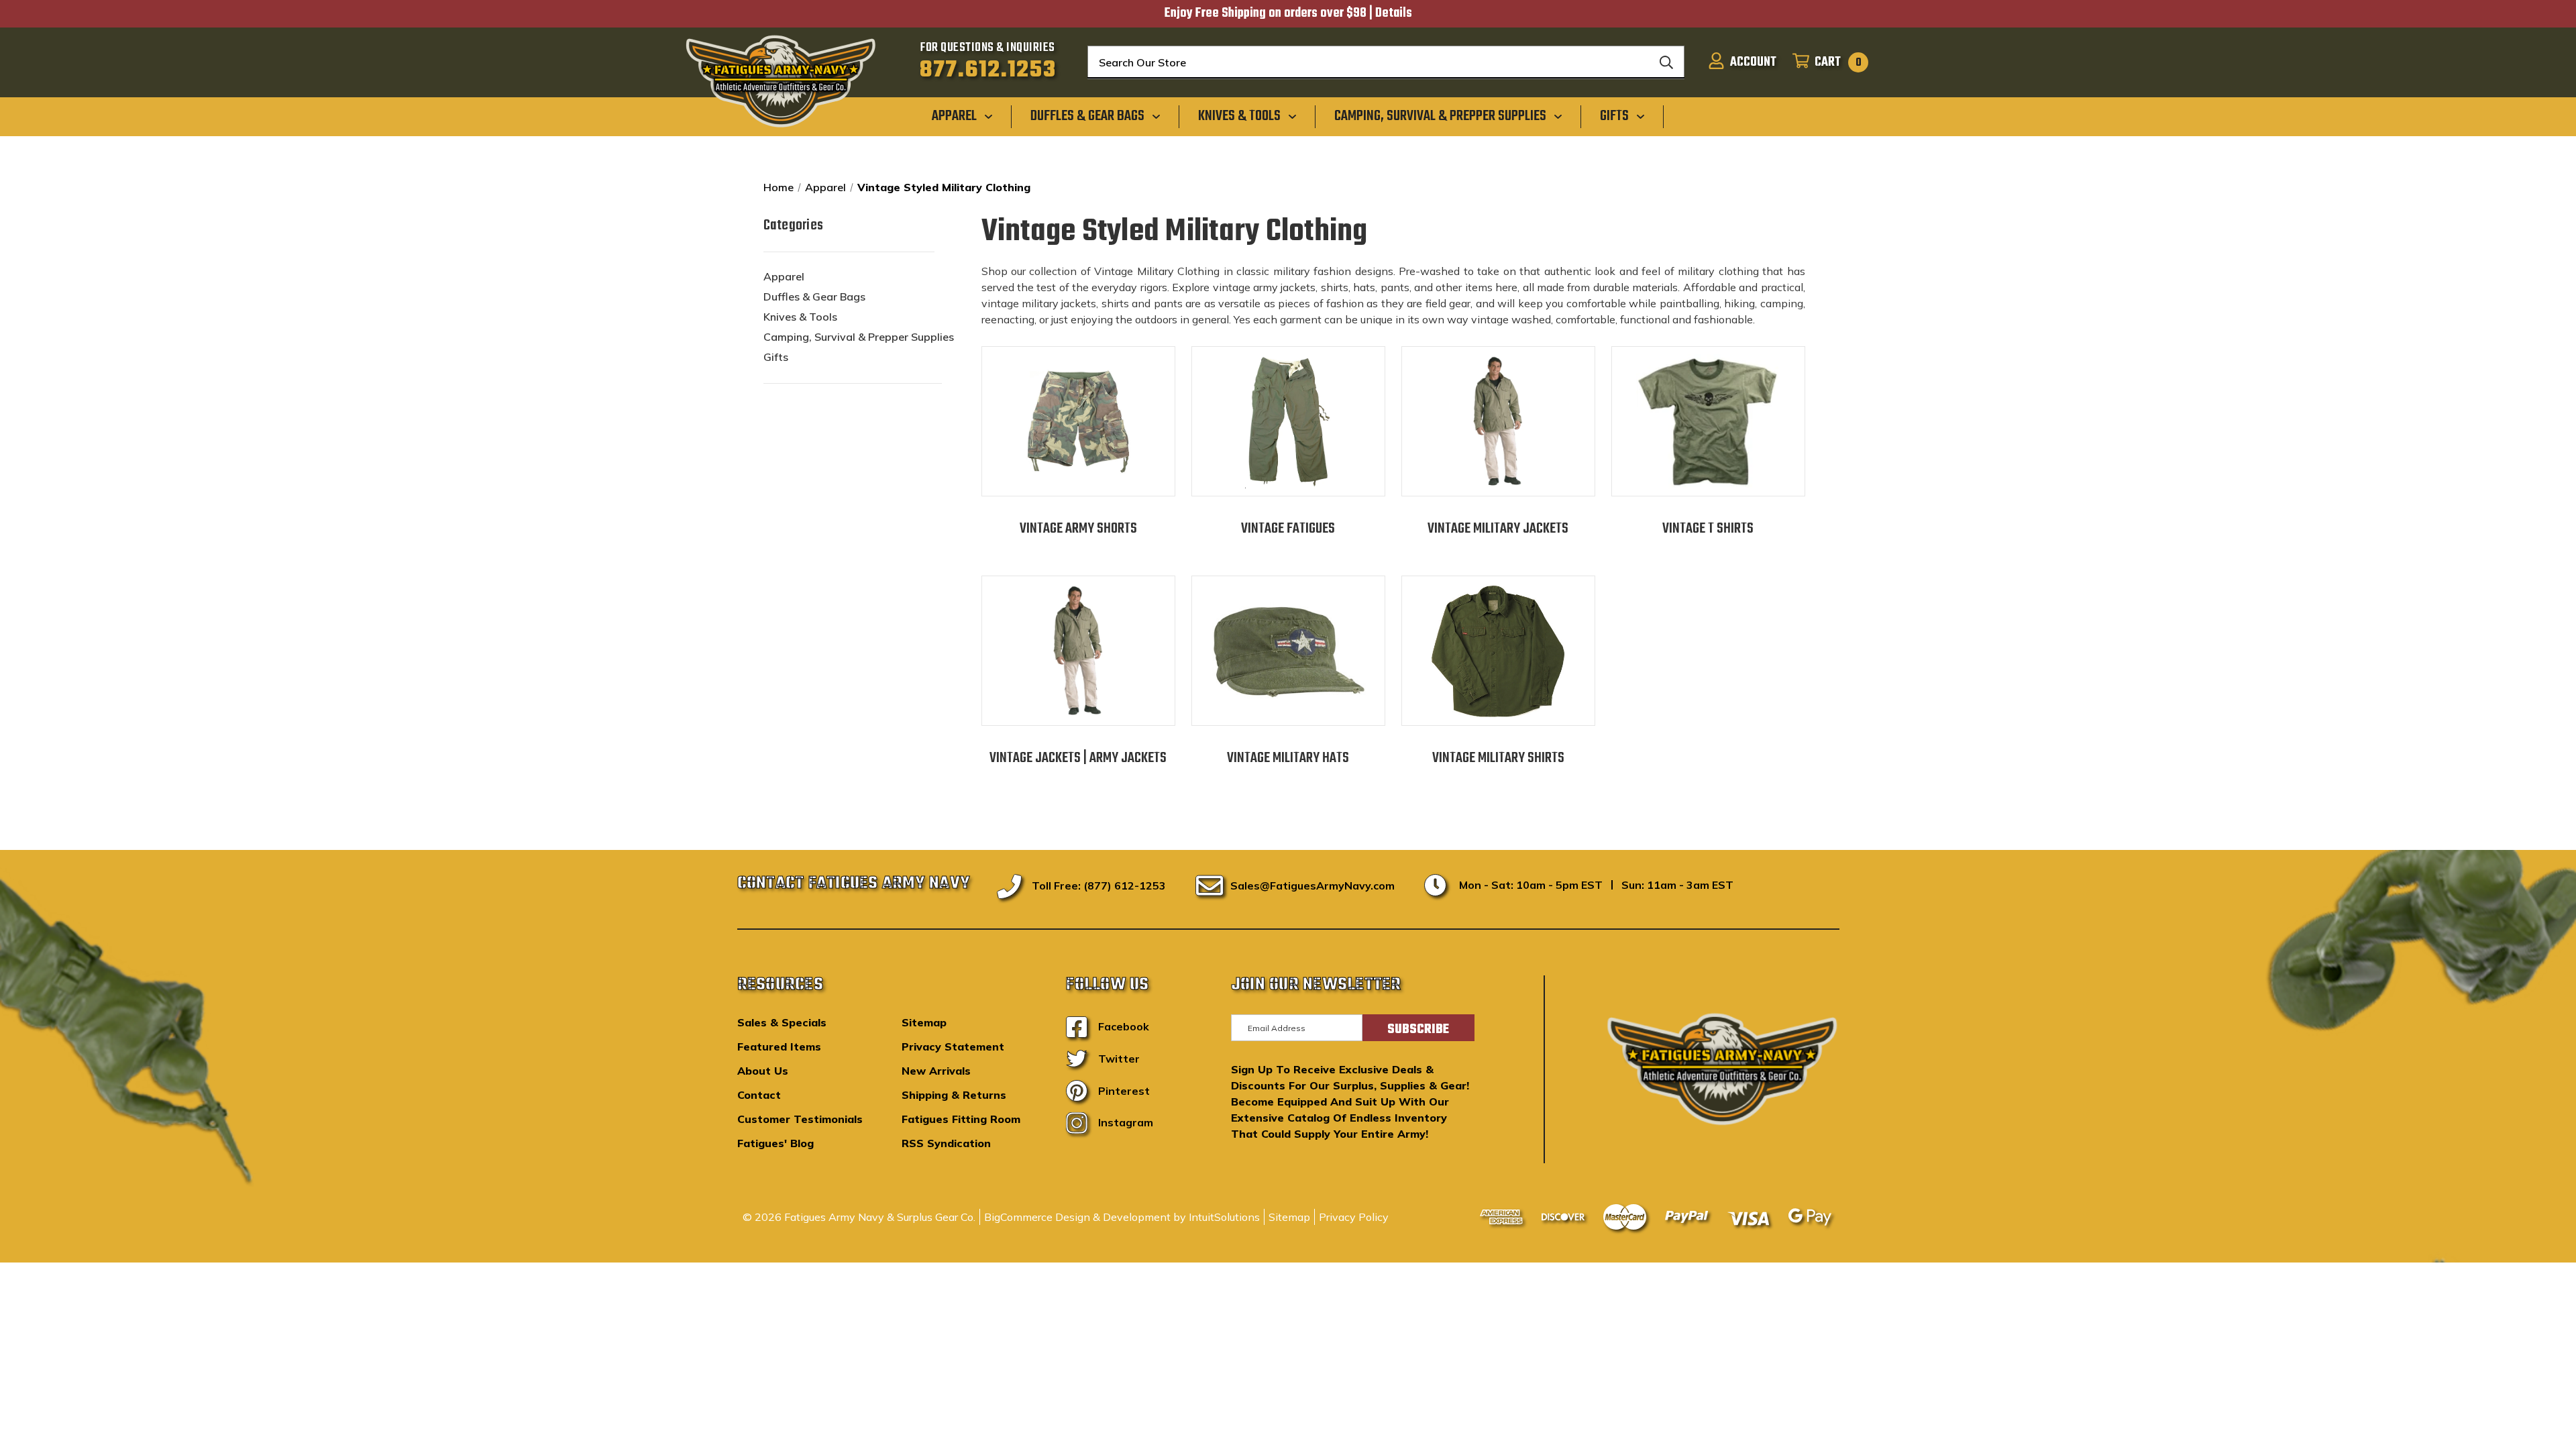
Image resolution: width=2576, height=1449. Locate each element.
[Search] (1666, 62)
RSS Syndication (946, 1143)
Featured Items (779, 1046)
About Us (763, 1071)
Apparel (784, 276)
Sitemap (924, 1022)
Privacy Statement (953, 1046)
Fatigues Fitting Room (961, 1119)
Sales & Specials (782, 1022)
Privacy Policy (1354, 1217)
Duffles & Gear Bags (814, 297)
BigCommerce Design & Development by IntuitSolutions (1122, 1217)
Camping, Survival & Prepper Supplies (859, 337)
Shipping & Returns (954, 1095)
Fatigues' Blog (775, 1143)
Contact (759, 1095)
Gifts (776, 357)
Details (1394, 13)
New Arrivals (936, 1071)
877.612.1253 (988, 70)
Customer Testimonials (800, 1119)
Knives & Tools (800, 317)
